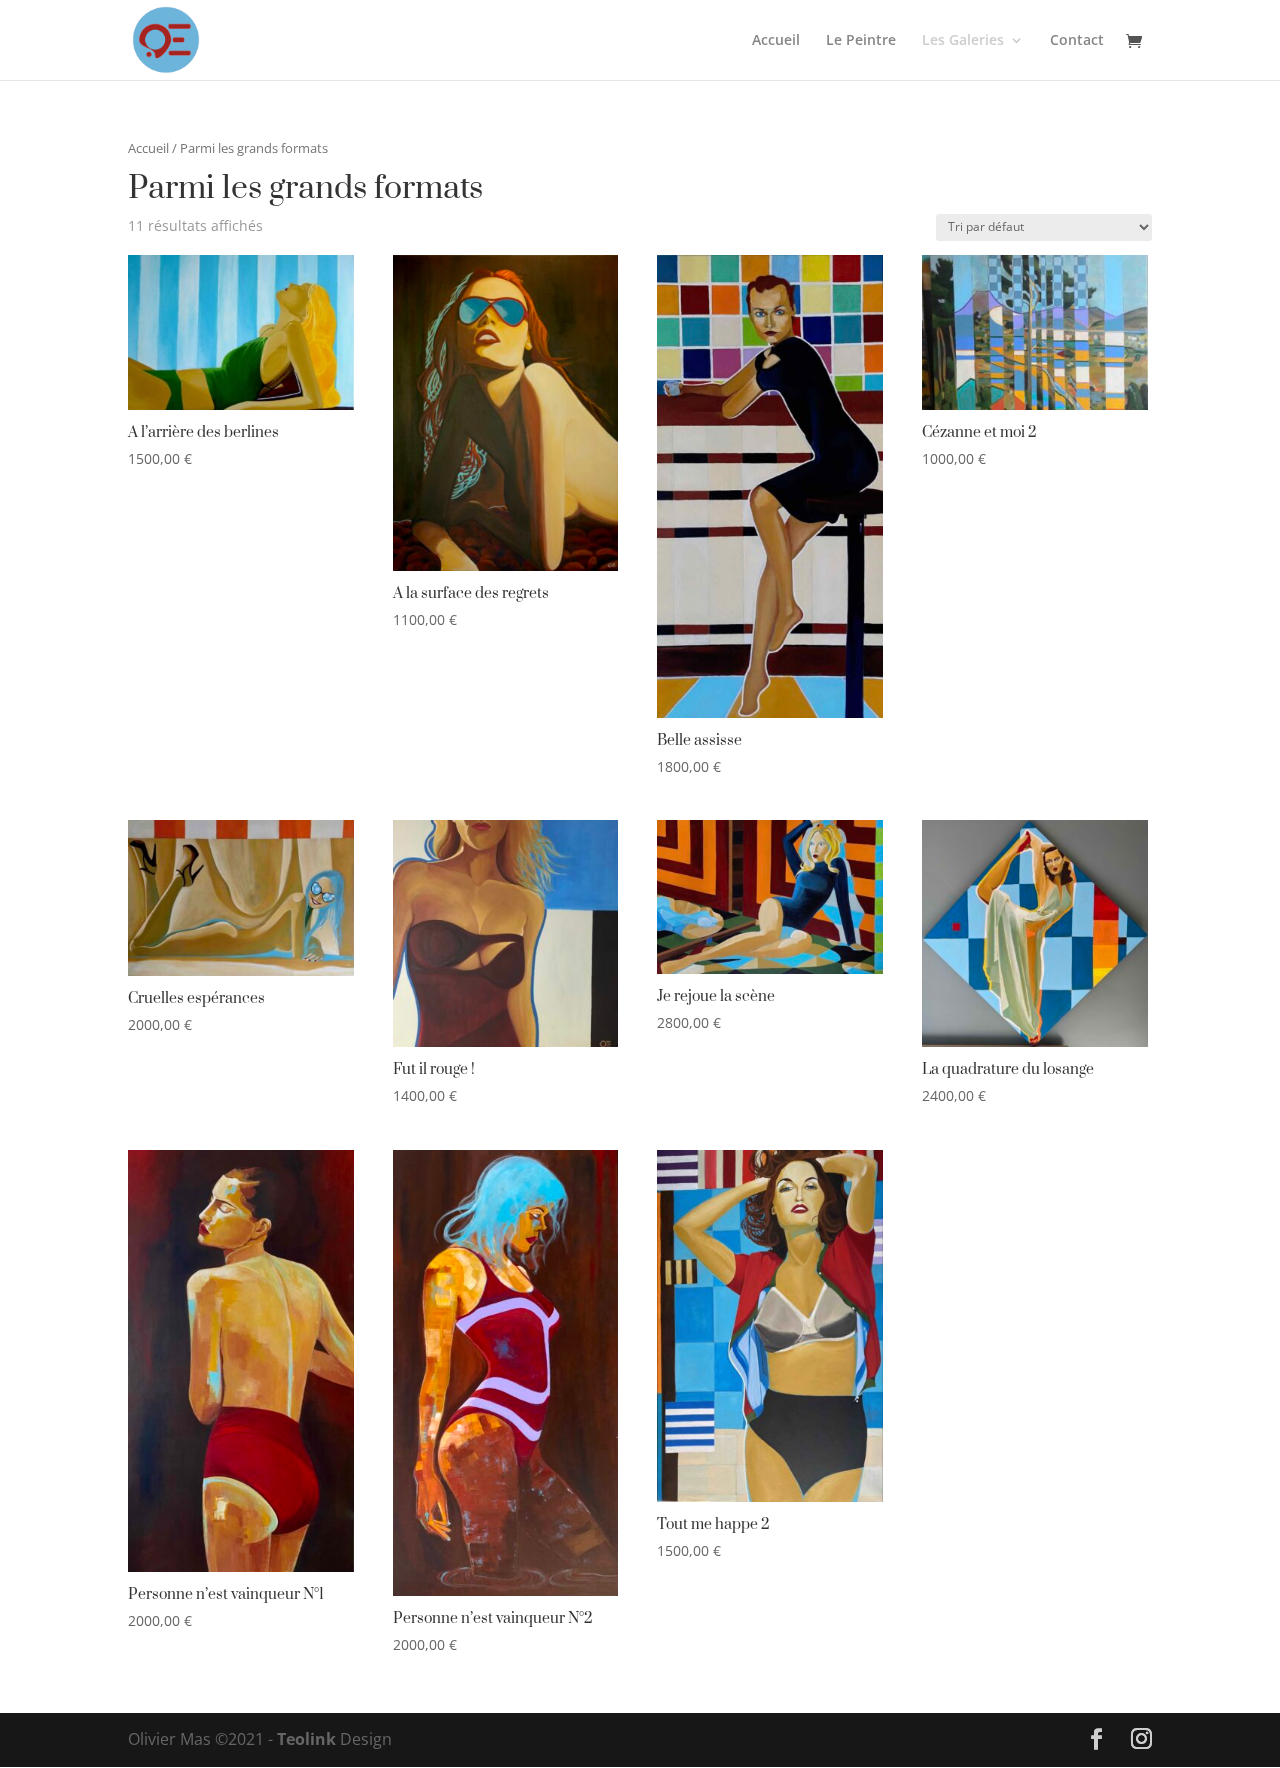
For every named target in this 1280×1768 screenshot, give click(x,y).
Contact (1077, 41)
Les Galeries (963, 41)
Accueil (776, 41)
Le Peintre (861, 41)
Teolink (308, 1739)
